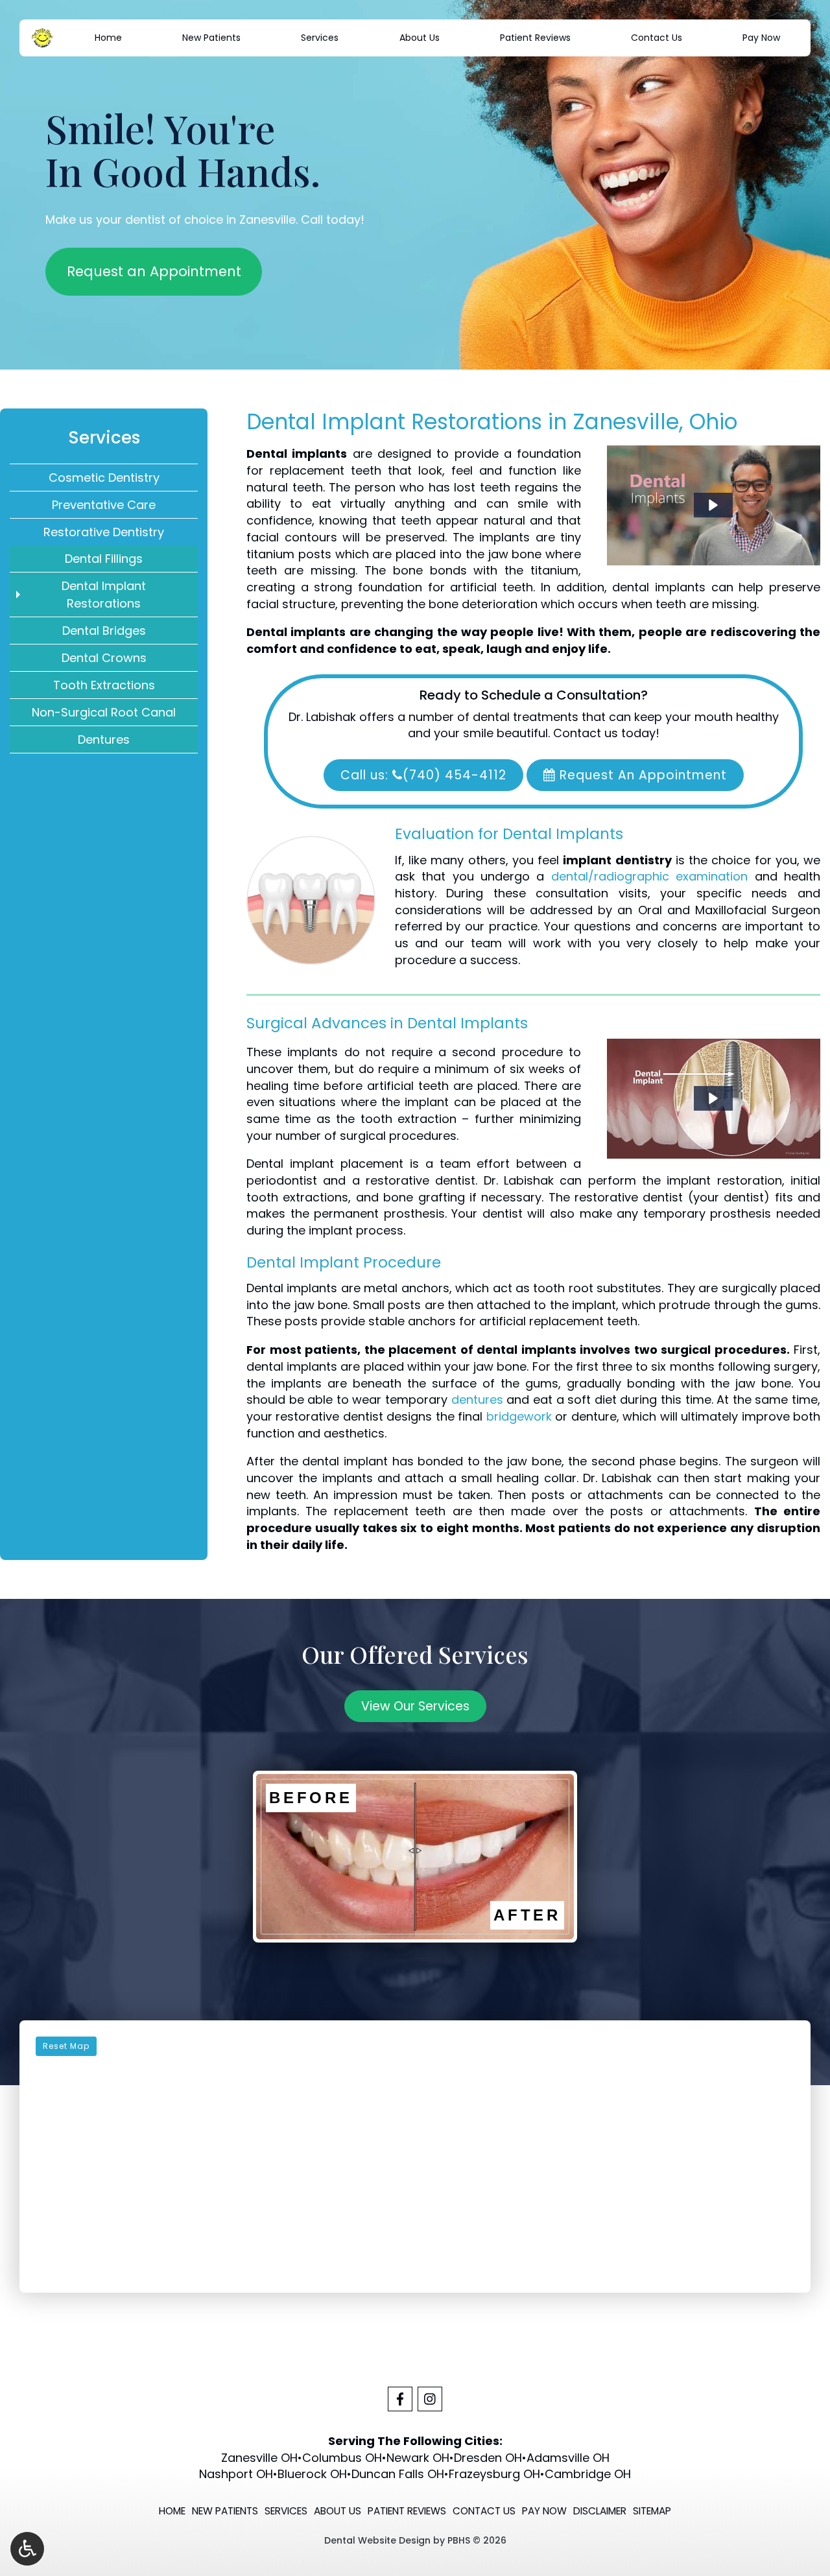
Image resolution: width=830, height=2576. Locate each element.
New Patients (211, 38)
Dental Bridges (104, 631)
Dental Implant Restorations (104, 595)
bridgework (519, 1416)
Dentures (104, 739)
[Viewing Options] (27, 2549)
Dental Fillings (104, 559)
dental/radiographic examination (649, 876)
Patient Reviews (535, 38)
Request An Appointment (641, 775)
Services (320, 38)
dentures (477, 1400)
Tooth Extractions (104, 685)
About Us (420, 38)
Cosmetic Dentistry (104, 478)
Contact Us (657, 38)
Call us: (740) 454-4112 (423, 775)
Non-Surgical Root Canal (104, 712)
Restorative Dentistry (104, 532)
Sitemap (652, 2511)
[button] (713, 505)
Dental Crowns (104, 658)
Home (108, 38)
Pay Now (761, 38)
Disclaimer (600, 2511)
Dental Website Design (377, 2540)
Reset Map (66, 2046)
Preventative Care (104, 505)
